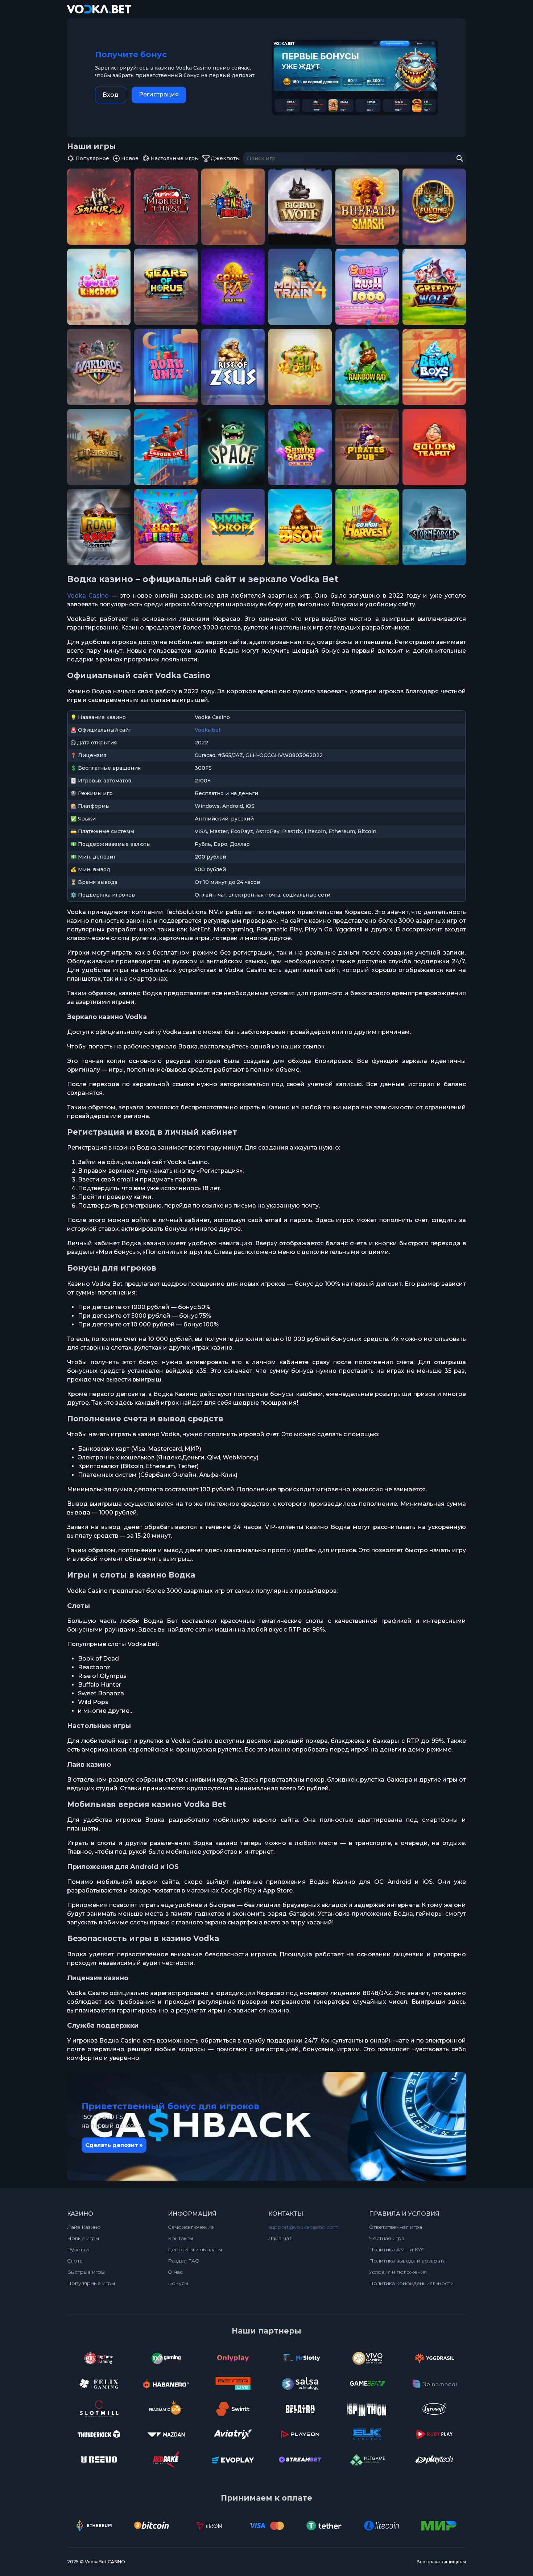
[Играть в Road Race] (99, 527)
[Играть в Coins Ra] (233, 287)
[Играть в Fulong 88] (434, 207)
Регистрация (159, 94)
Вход (111, 95)
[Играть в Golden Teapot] (434, 447)
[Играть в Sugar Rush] (367, 287)
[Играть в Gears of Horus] (166, 287)
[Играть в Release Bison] (300, 527)
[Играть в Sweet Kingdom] (99, 287)
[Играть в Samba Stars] (300, 447)
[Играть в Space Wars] (233, 447)
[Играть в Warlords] (99, 367)
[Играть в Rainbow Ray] (367, 367)
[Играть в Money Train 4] (300, 287)
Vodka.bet (208, 730)
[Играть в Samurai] (99, 207)
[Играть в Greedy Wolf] (434, 287)
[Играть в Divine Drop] (233, 527)
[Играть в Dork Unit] (166, 367)
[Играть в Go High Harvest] (367, 527)
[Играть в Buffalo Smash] (367, 207)
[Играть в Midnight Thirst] (166, 207)
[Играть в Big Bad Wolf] (300, 207)
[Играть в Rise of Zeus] (233, 367)
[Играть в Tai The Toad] (300, 367)
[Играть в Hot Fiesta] (166, 527)
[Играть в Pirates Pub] (367, 447)
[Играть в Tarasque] (99, 447)
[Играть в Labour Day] (166, 447)
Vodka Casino (88, 596)
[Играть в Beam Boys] (434, 367)
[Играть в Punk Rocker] (233, 207)
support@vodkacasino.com (303, 2227)
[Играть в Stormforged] (434, 527)
